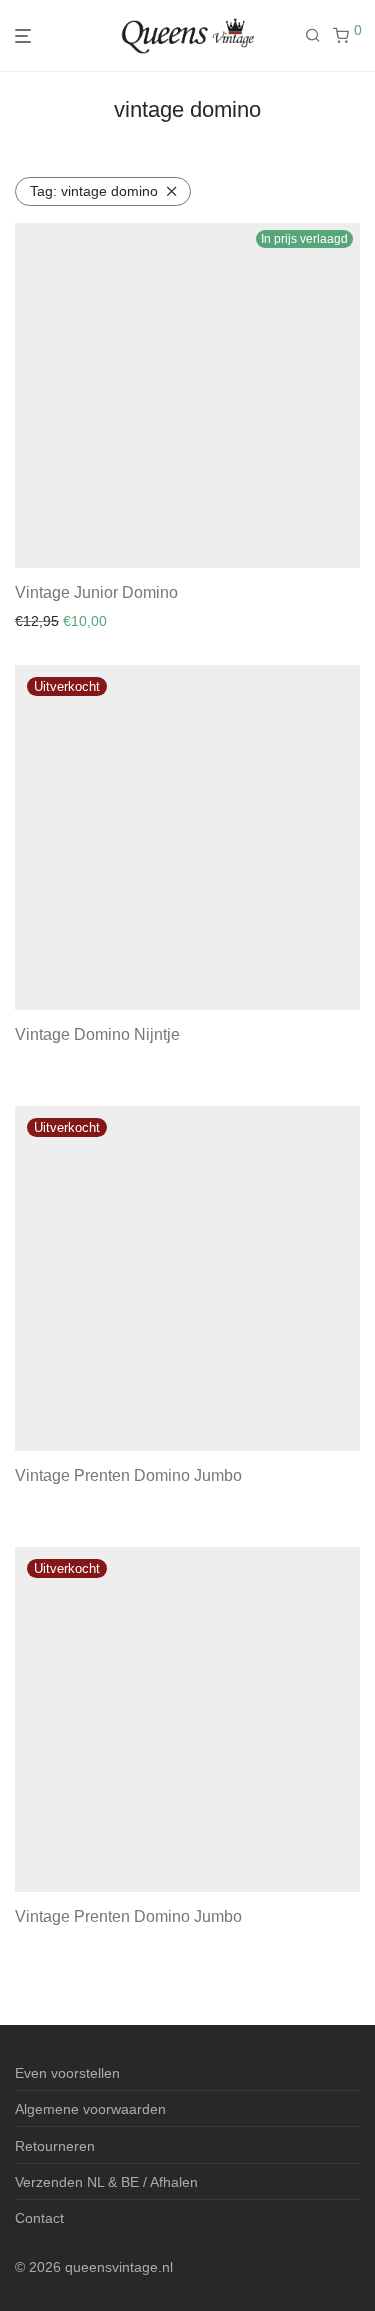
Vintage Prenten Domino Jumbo (128, 1475)
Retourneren (55, 2146)
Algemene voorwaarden (90, 2109)
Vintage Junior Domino (96, 592)
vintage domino (94, 191)
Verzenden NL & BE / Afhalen (106, 2182)
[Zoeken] (319, 36)
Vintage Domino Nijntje (97, 1034)
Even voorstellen (67, 2073)
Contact (39, 2218)
